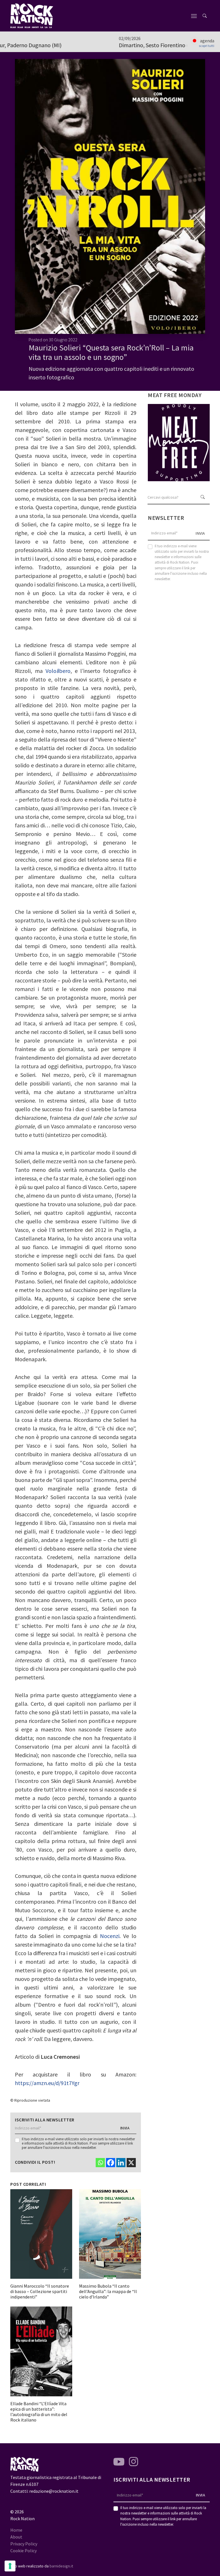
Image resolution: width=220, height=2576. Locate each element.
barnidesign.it (61, 2566)
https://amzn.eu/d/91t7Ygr (47, 2083)
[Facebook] (111, 2163)
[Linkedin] (121, 2163)
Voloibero (58, 671)
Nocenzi (110, 1936)
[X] (131, 2163)
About (16, 2537)
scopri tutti (207, 46)
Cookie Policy (23, 2551)
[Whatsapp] (100, 2163)
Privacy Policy (24, 2544)
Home (16, 2530)
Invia (125, 2128)
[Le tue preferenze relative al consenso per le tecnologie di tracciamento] (10, 2566)
